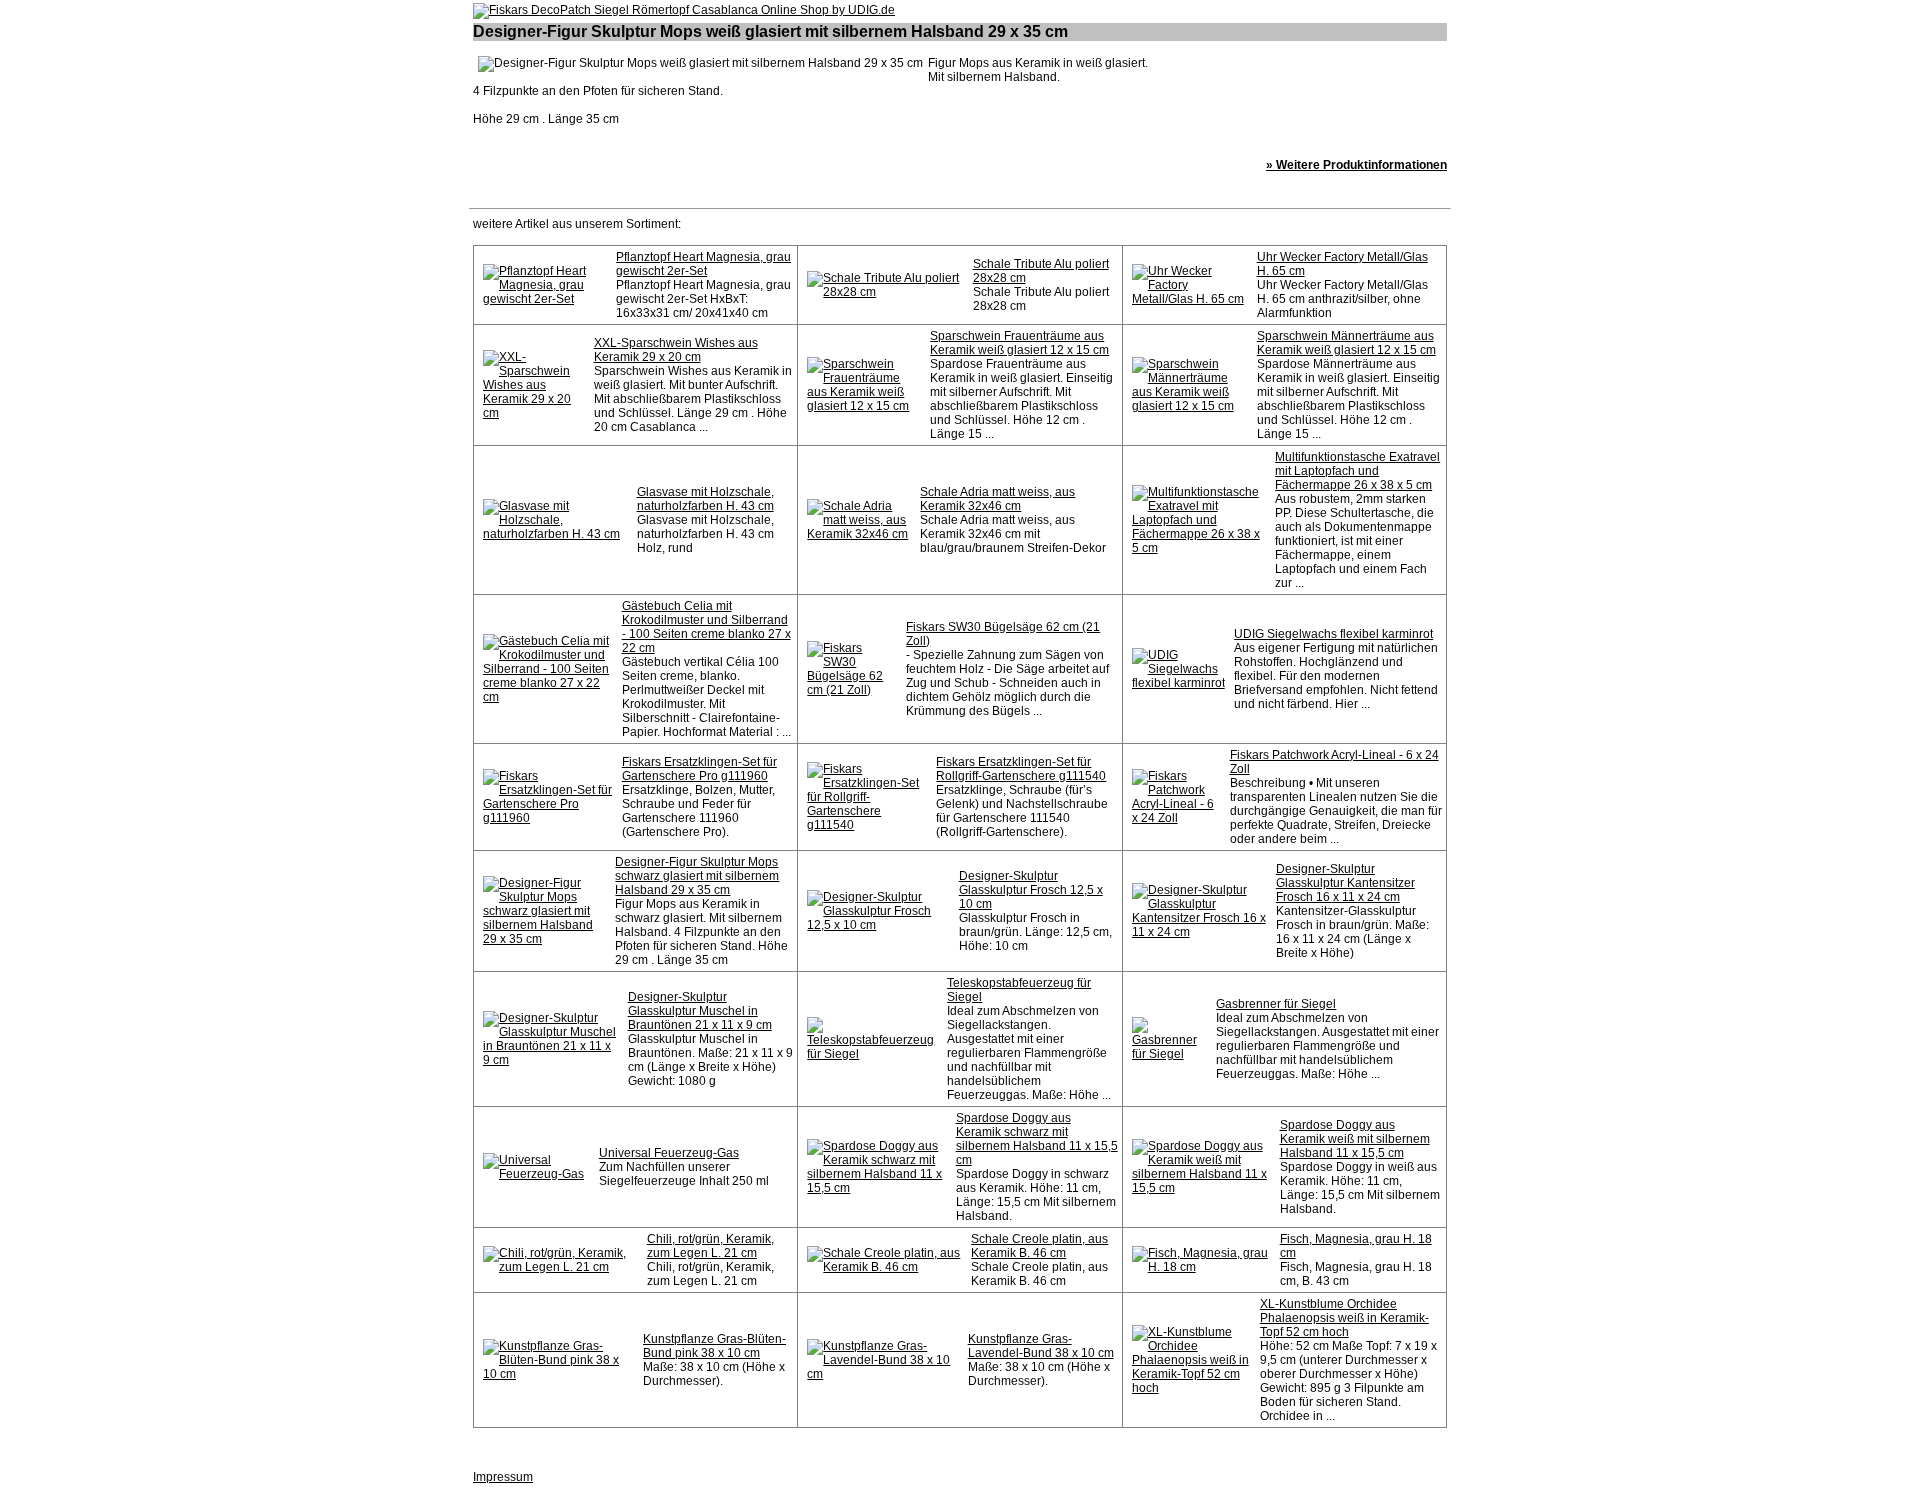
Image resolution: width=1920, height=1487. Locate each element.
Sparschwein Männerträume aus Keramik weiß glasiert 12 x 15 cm (1346, 343)
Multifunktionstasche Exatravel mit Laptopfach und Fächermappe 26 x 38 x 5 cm (1357, 471)
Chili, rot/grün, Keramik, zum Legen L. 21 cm (710, 1246)
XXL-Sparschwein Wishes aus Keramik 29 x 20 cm (676, 350)
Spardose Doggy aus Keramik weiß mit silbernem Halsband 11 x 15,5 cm (1355, 1139)
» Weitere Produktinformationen (1356, 165)
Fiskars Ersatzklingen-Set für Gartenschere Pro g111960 (699, 769)
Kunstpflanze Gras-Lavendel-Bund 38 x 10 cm (1041, 1346)
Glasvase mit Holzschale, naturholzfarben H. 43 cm (705, 499)
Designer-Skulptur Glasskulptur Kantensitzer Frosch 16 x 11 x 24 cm (1345, 883)
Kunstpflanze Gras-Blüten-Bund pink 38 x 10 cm (714, 1346)
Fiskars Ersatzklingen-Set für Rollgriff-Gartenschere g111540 (1021, 769)
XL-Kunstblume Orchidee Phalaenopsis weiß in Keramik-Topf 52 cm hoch (1344, 1318)
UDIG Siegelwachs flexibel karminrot (1333, 634)
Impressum (503, 1477)
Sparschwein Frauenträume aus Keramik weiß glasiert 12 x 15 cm (1019, 343)
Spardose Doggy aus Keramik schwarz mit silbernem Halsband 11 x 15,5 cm (1037, 1139)
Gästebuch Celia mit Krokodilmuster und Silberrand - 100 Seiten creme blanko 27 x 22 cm (706, 627)
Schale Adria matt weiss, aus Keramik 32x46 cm (997, 499)
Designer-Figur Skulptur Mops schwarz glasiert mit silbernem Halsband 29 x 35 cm (697, 876)
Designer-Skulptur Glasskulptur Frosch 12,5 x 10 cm (1031, 890)
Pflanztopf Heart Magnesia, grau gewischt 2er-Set (703, 264)
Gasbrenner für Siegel (1276, 1004)
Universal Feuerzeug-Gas (669, 1153)
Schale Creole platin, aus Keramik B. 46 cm (1039, 1246)
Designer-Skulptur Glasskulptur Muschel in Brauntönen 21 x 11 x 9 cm (700, 1011)
